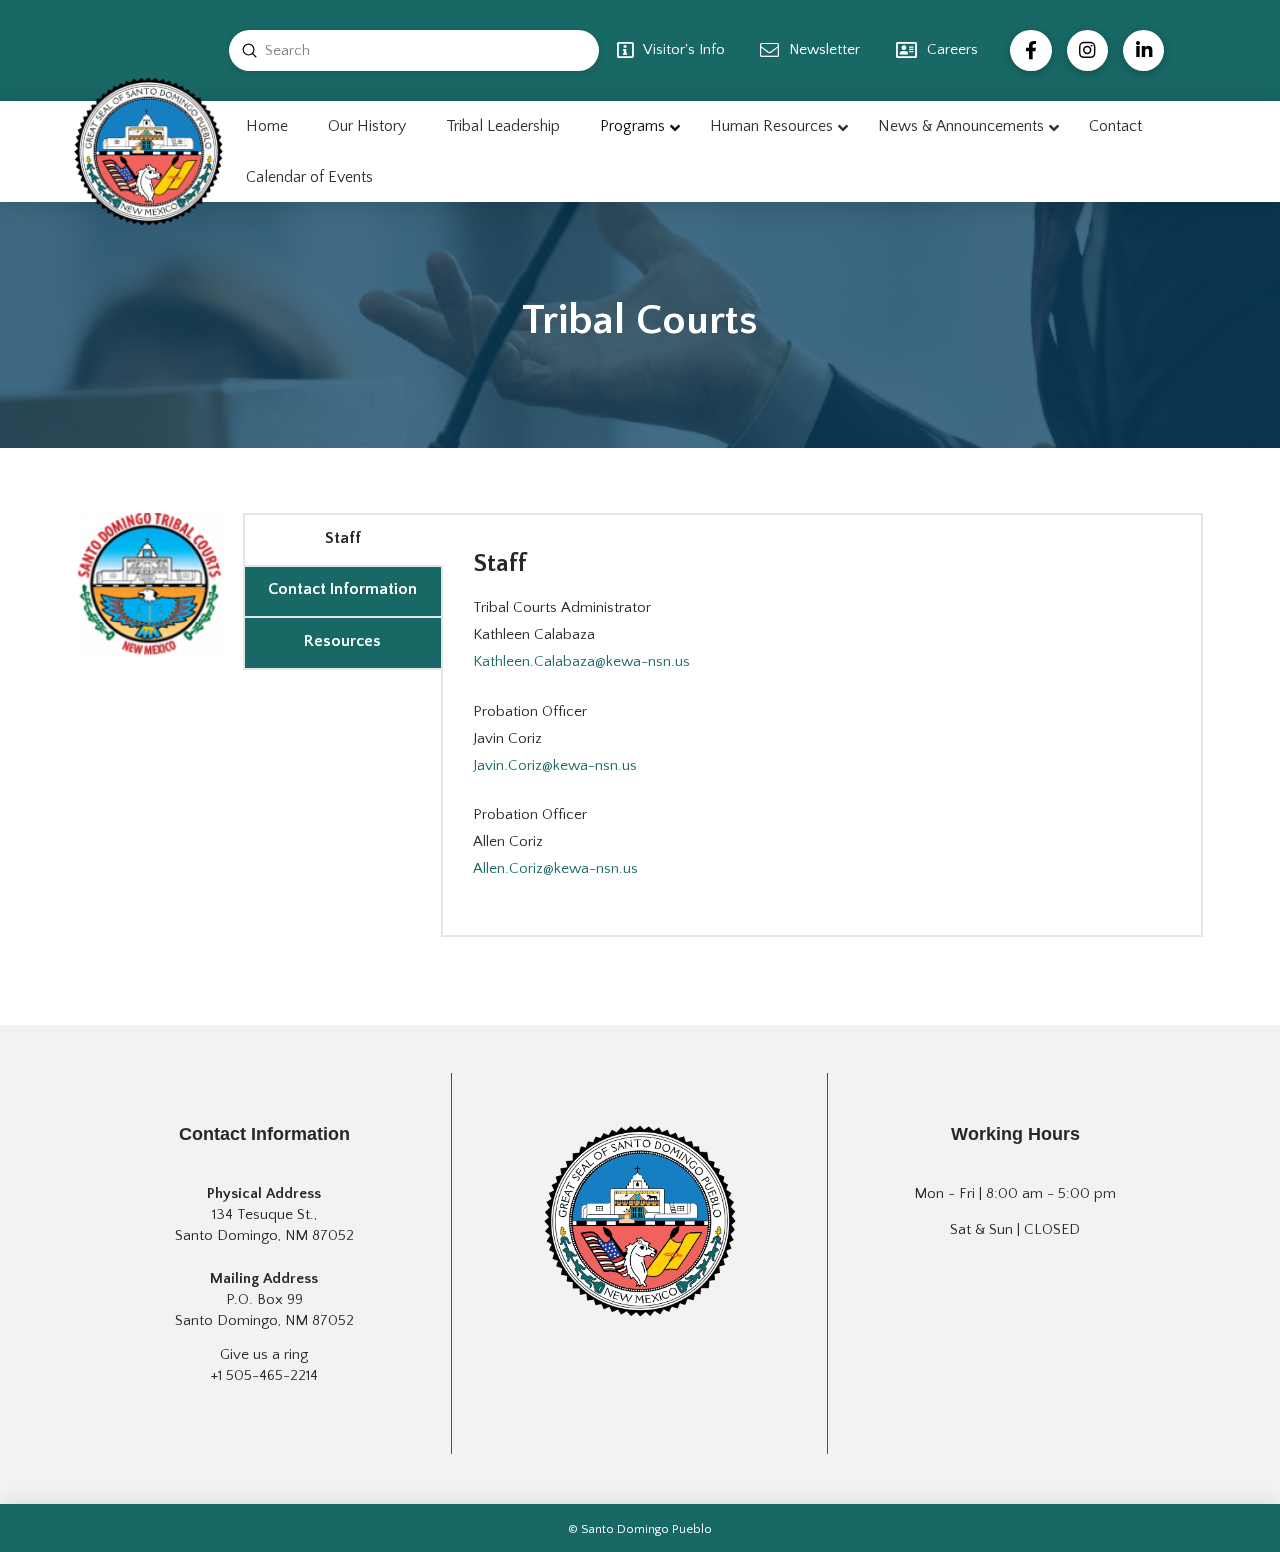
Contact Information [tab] (342, 589)
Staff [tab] (343, 538)
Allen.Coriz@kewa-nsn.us (555, 868)
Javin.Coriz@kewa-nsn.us (555, 765)
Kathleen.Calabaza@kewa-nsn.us (581, 661)
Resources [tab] (342, 641)
